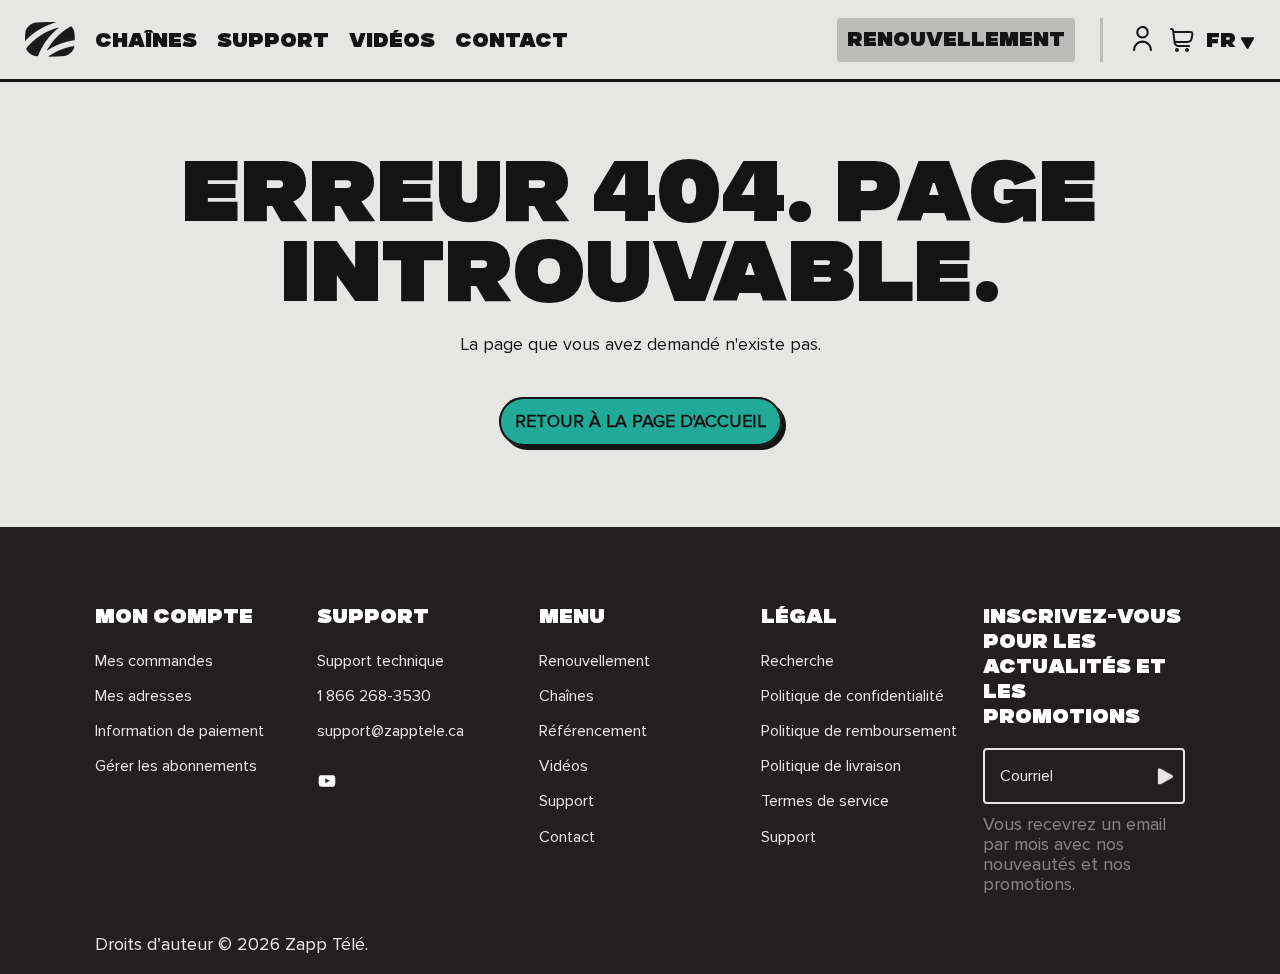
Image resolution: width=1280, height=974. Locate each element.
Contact (511, 43)
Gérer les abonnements (176, 766)
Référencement (593, 731)
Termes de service (825, 801)
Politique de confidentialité (852, 696)
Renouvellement (594, 661)
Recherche (797, 661)
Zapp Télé (325, 944)
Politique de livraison (831, 766)
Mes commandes (154, 661)
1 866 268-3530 (374, 696)
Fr (1221, 43)
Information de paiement (179, 731)
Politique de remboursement (859, 731)
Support (273, 43)
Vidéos (392, 43)
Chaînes (146, 43)
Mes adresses (143, 696)
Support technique (380, 661)
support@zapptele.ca (390, 731)
